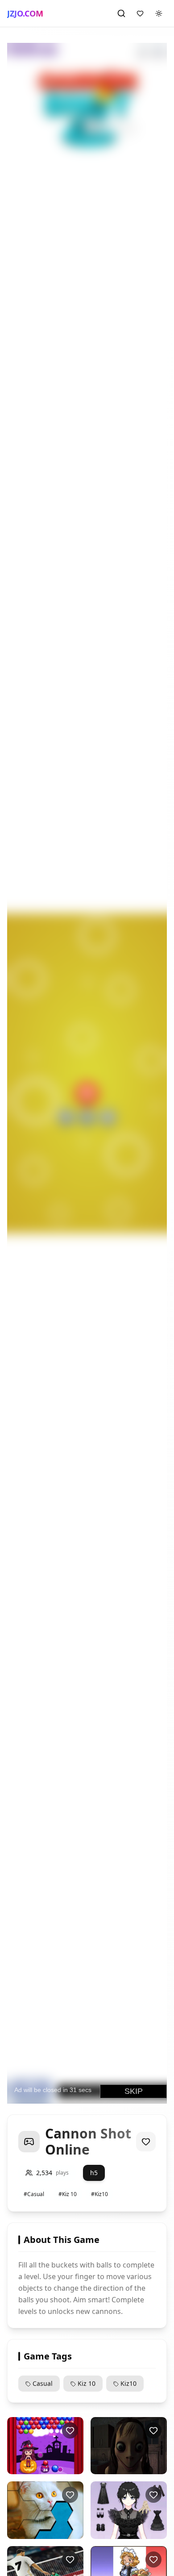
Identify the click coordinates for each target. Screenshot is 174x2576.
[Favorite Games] (140, 13)
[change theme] (159, 13)
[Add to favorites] (146, 2142)
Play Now (44, 2467)
